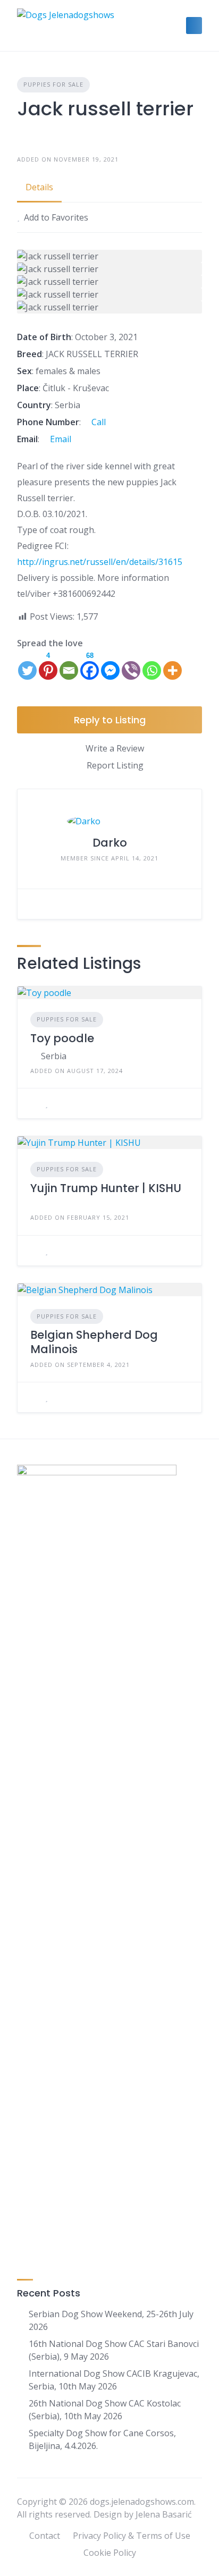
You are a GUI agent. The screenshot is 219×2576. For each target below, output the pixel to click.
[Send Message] (33, 904)
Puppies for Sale (53, 84)
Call (98, 422)
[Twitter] (27, 665)
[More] (172, 665)
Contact (45, 2536)
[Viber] (131, 665)
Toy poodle (62, 1038)
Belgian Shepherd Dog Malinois (94, 1342)
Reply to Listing (110, 720)
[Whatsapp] (152, 665)
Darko (110, 843)
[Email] (69, 665)
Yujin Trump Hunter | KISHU (106, 1188)
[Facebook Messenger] (110, 665)
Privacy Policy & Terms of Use (132, 2536)
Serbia (54, 1056)
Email (60, 439)
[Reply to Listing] (33, 1103)
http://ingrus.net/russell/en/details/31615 (100, 562)
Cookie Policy (110, 2553)
